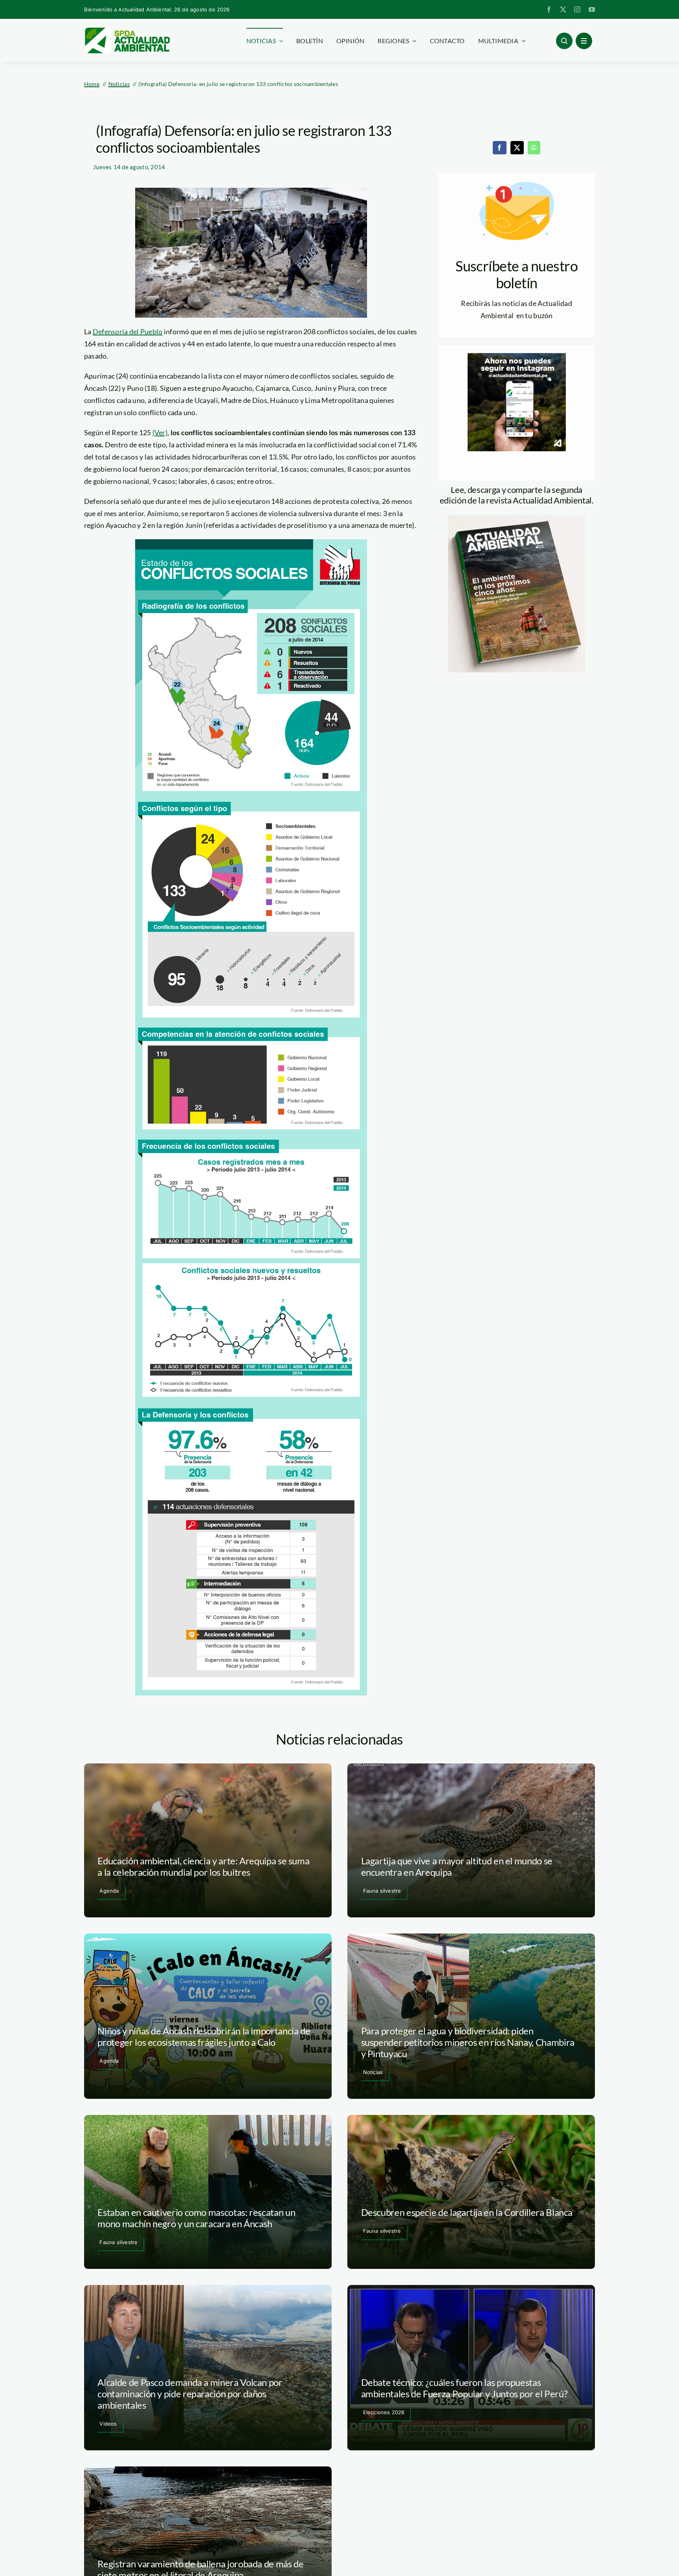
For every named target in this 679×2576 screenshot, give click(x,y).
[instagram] (577, 9)
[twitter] (563, 9)
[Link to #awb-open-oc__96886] (564, 41)
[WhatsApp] (534, 148)
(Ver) (160, 432)
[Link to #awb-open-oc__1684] (584, 41)
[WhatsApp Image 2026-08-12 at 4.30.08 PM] (517, 519)
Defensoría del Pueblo (128, 331)
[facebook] (549, 9)
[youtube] (592, 9)
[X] (517, 148)
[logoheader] (127, 30)
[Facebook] (499, 148)
